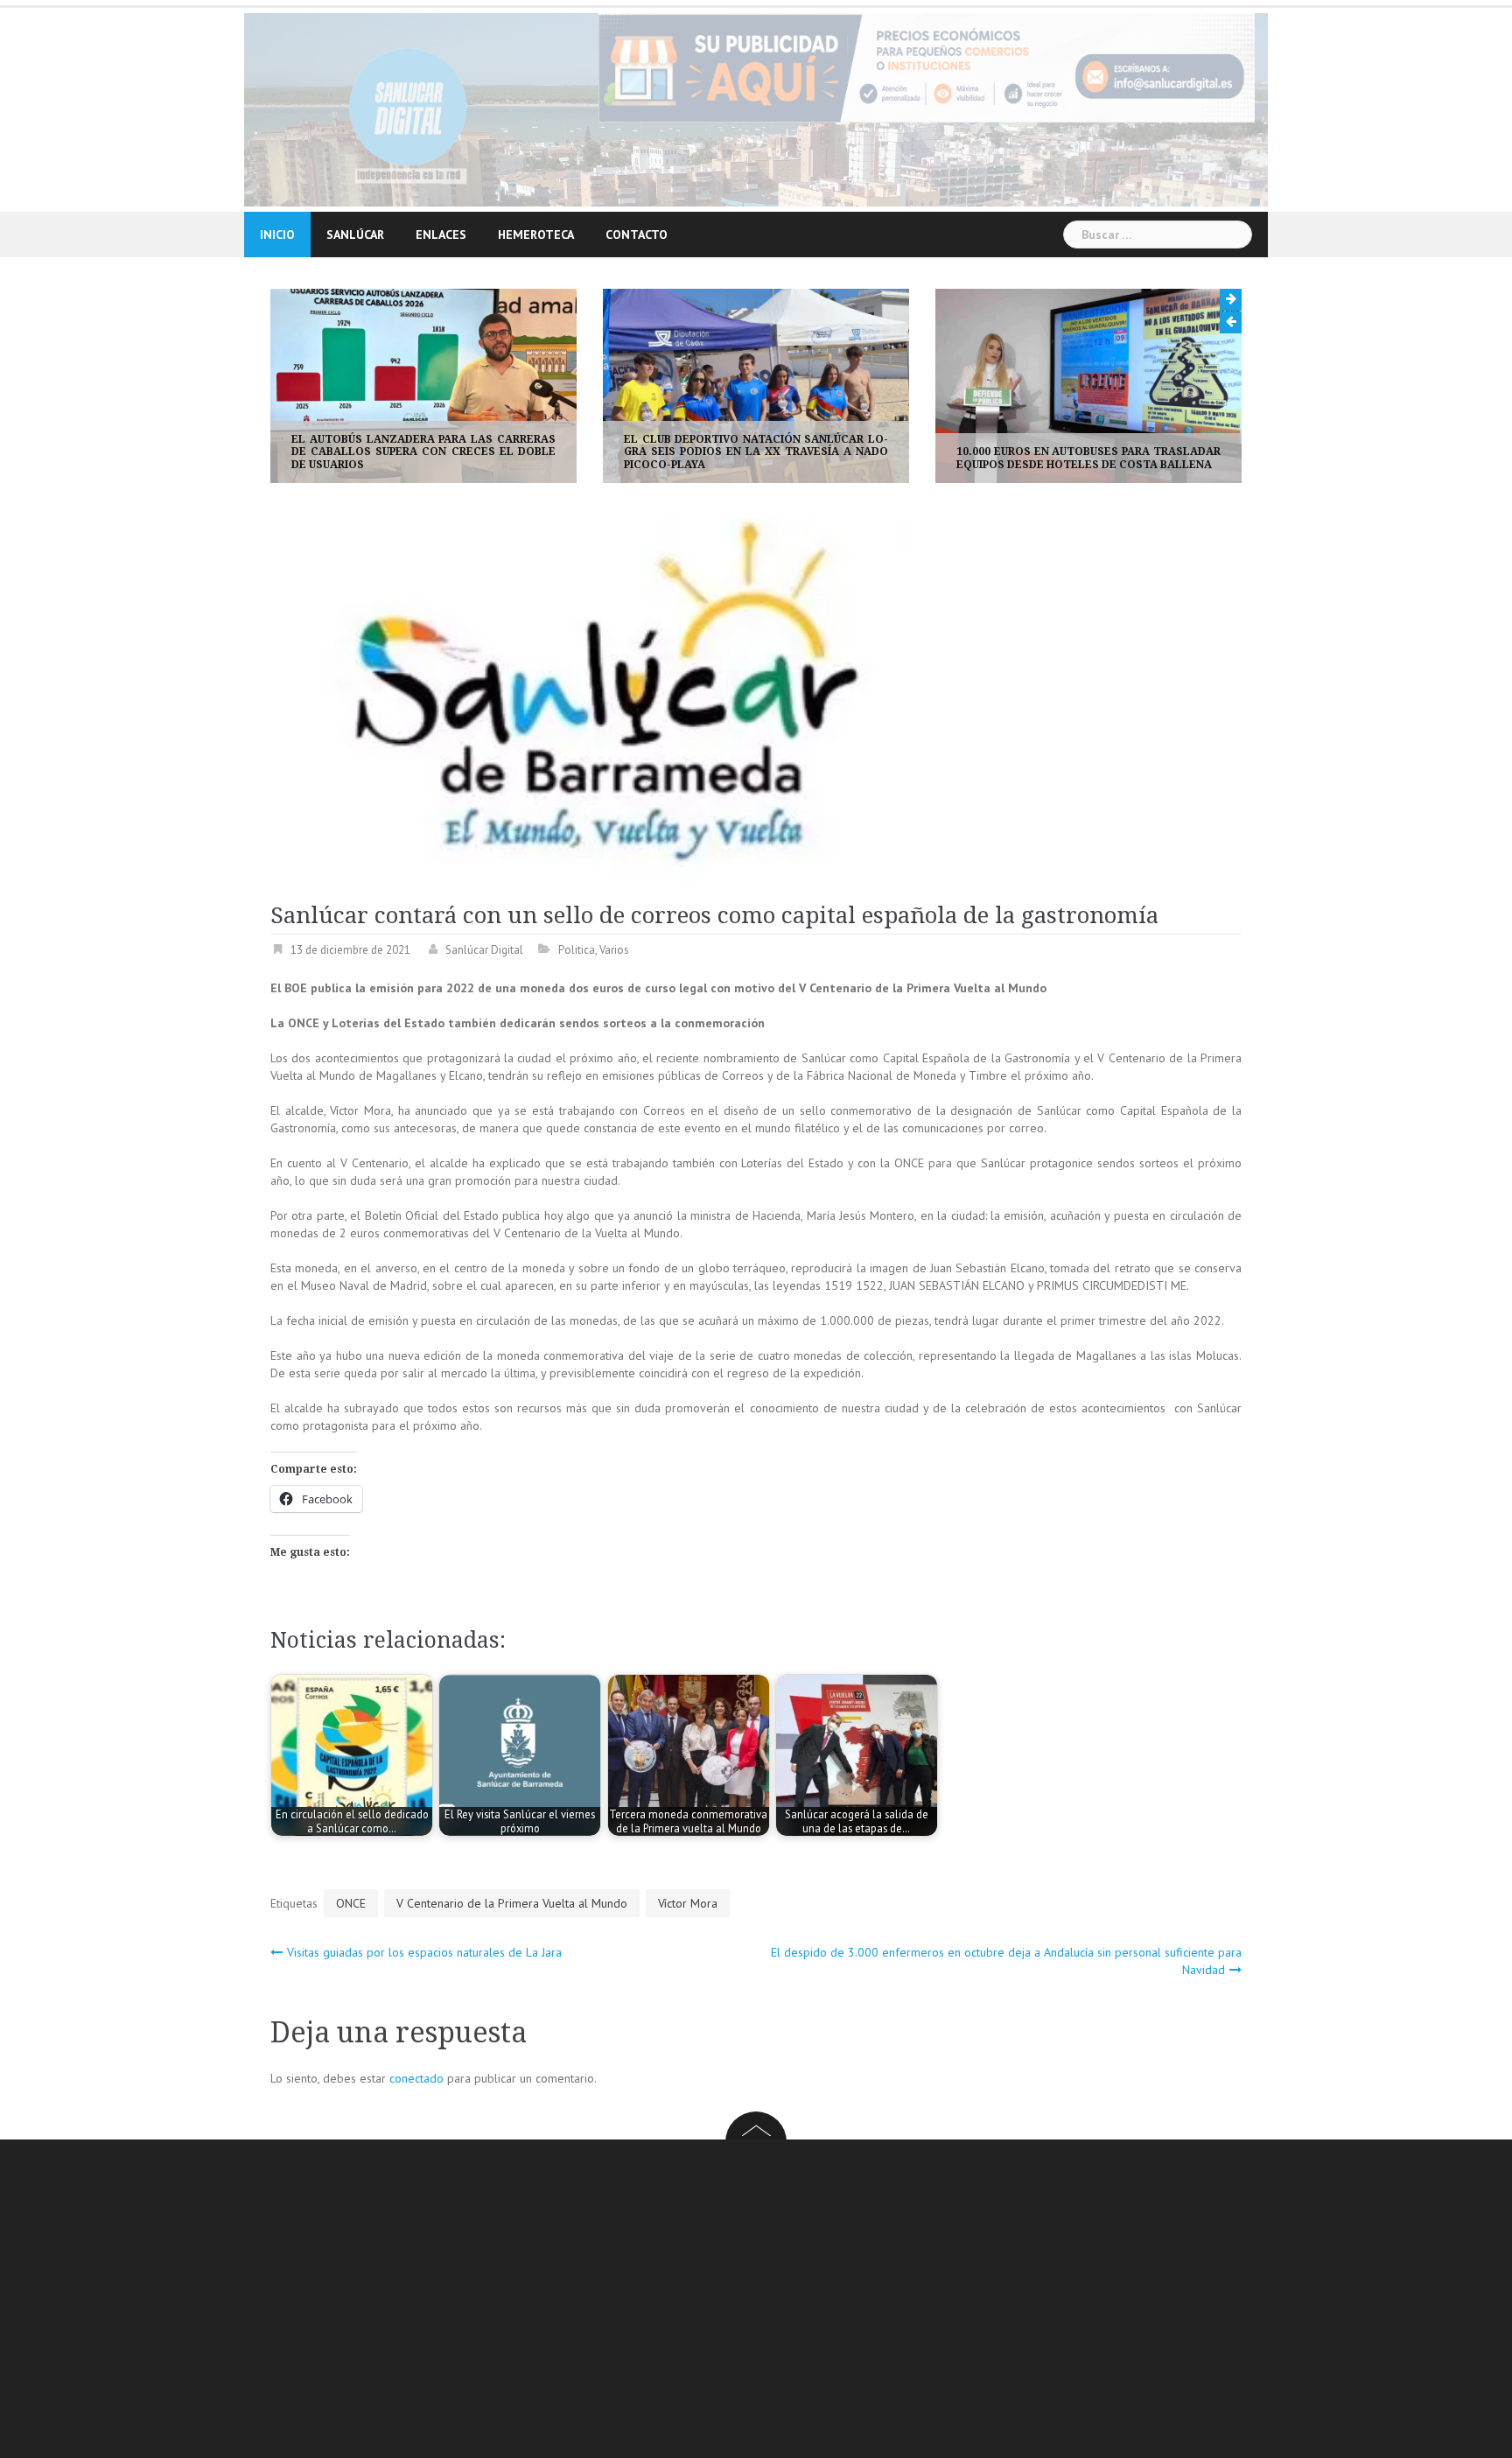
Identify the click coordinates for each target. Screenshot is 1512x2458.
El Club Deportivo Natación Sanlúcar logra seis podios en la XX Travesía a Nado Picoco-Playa (756, 452)
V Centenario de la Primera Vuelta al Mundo (512, 1903)
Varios (614, 950)
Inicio (277, 235)
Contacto (637, 235)
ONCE (351, 1903)
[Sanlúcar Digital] (408, 109)
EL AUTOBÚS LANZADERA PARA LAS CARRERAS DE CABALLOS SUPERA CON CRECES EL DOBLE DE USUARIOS (423, 452)
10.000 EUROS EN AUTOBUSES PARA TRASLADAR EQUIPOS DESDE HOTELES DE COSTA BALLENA (1088, 458)
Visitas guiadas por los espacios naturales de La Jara (424, 1952)
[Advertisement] (795, 2301)
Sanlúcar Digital (484, 950)
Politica (577, 950)
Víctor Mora (688, 1903)
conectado (416, 2078)
